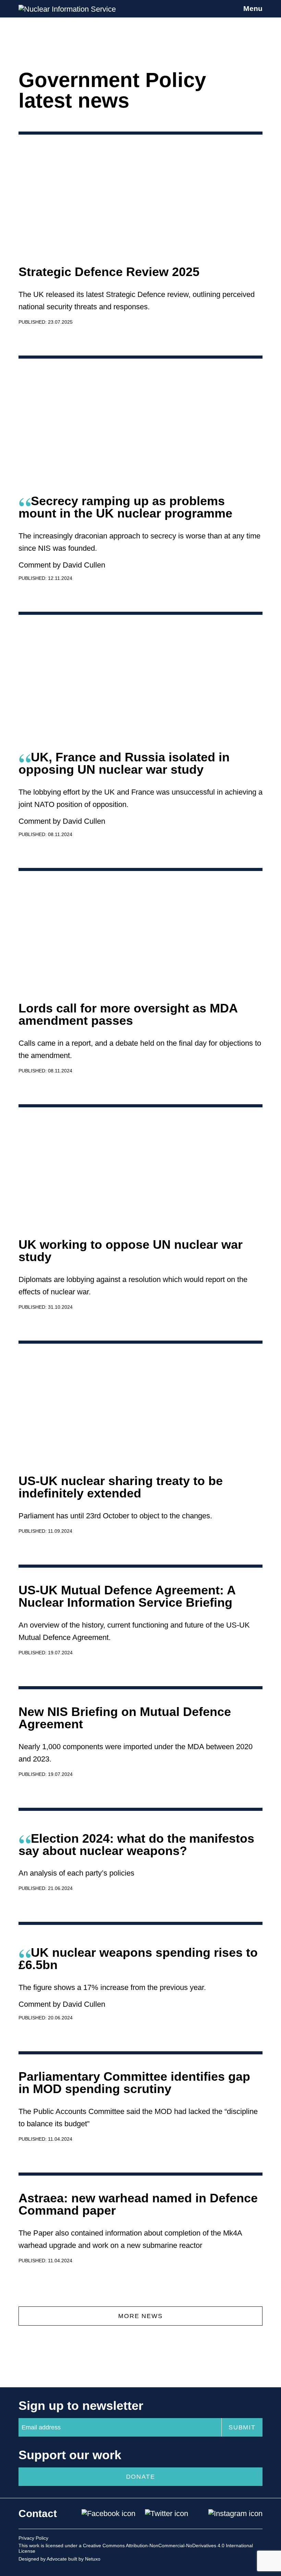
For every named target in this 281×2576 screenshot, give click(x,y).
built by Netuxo (84, 2559)
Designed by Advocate (43, 2559)
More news (140, 2316)
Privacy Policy (33, 2538)
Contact (38, 2513)
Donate (141, 2477)
